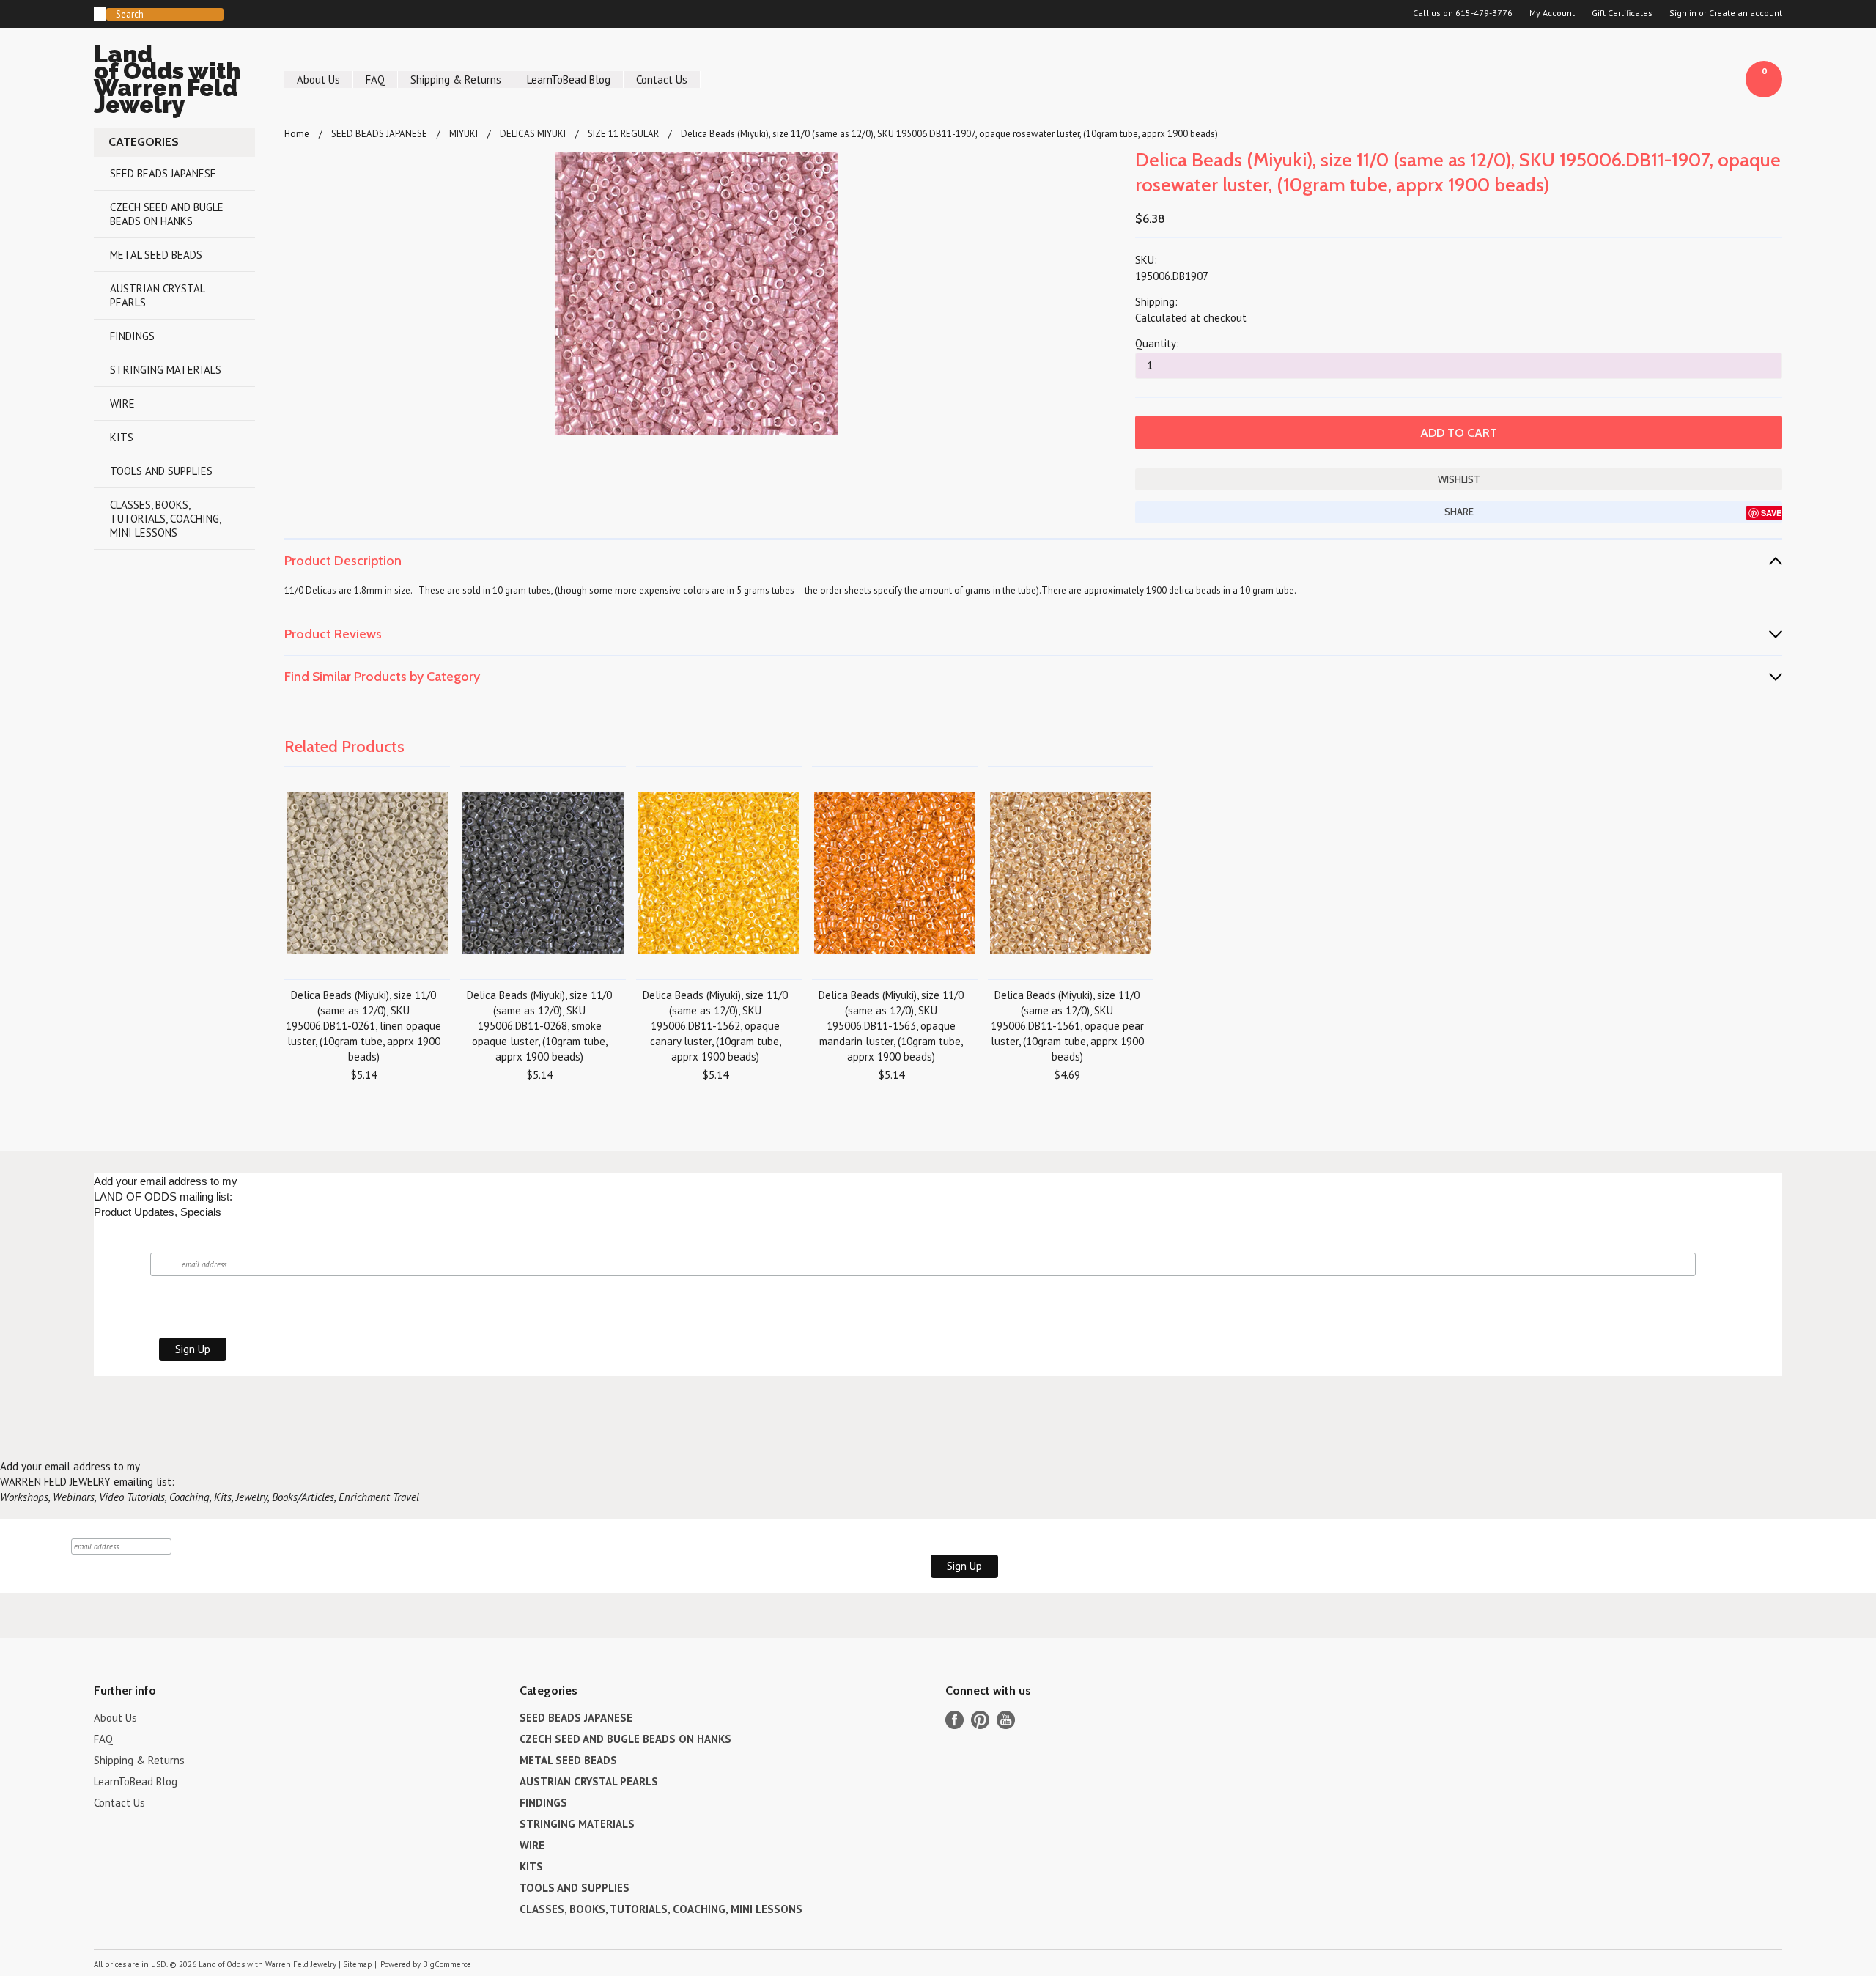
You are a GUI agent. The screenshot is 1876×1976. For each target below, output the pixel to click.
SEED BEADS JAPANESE (163, 173)
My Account (1552, 13)
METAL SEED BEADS (156, 255)
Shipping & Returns (456, 80)
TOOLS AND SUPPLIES (161, 471)
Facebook (954, 1720)
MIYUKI (464, 134)
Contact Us (662, 80)
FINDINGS (132, 336)
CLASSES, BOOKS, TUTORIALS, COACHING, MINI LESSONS (166, 519)
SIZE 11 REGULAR (623, 134)
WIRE (122, 403)
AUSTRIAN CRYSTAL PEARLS (158, 295)
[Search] (100, 14)
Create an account (1746, 13)
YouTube (1006, 1720)
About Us (318, 80)
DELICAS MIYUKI (533, 134)
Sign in (1683, 13)
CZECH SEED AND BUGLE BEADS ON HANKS (167, 214)
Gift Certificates (1622, 13)
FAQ (375, 80)
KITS (122, 437)
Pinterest (980, 1720)
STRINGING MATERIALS (166, 370)
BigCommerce (447, 1964)
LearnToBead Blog (569, 80)
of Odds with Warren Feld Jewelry (167, 82)
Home (297, 134)
